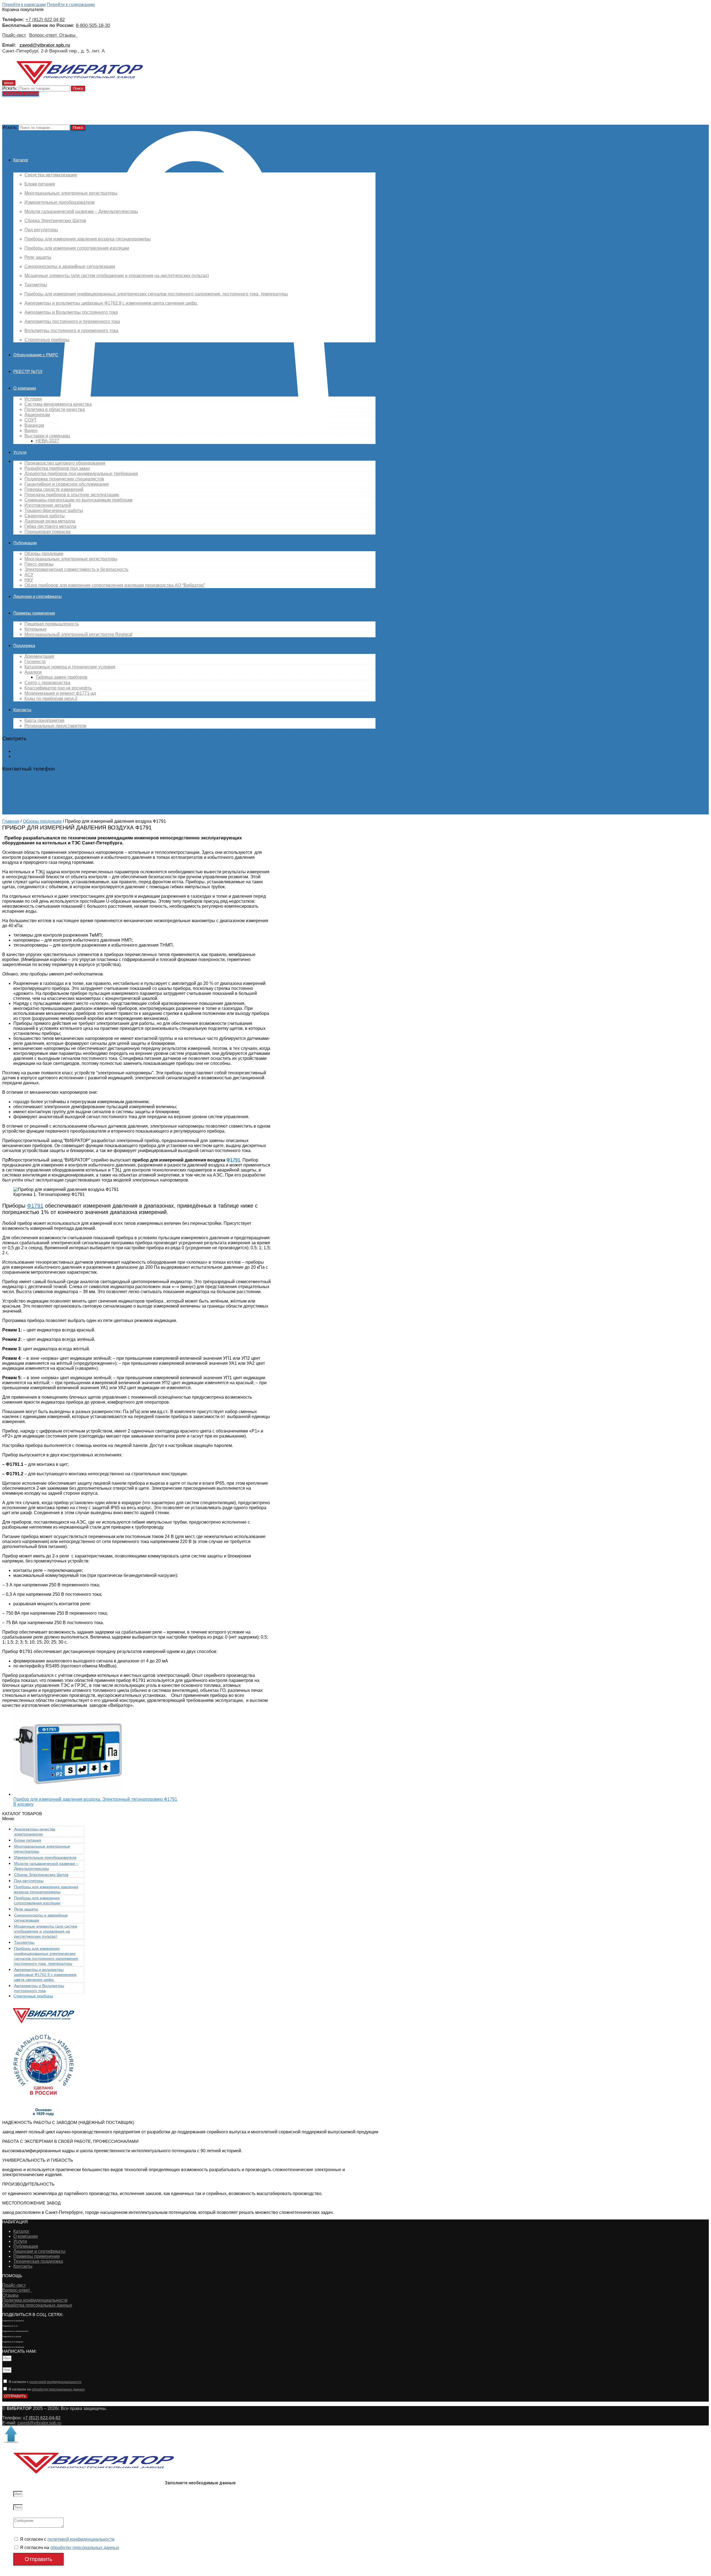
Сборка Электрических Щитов (41, 1875)
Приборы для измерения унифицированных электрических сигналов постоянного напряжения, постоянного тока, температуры (47, 1956)
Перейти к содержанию (71, 5)
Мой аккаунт (26, 751)
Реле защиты (26, 1909)
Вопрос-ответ (44, 35)
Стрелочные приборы (33, 1996)
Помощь (22, 756)
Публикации (26, 2246)
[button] (21, 94)
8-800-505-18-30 (93, 25)
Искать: (10, 88)
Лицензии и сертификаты (39, 2251)
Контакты (23, 2266)
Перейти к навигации (24, 5)
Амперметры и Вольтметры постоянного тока (39, 1988)
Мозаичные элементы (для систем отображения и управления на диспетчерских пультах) (46, 1931)
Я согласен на (47, 2389)
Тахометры (24, 1942)
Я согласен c (45, 2382)
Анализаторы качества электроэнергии (35, 1832)
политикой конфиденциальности (55, 2382)
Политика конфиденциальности (35, 2300)
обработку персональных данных (58, 2389)
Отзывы (68, 35)
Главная (11, 821)
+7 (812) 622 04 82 (45, 19)
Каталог (21, 2231)
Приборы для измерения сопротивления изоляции (37, 1900)
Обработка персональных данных (37, 2305)
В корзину (23, 1804)
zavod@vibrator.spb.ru (39, 2423)
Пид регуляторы (29, 1881)
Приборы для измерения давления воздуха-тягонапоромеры (46, 1889)
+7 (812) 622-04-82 (21, 781)
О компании (26, 2236)
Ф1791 (233, 1160)
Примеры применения (37, 2256)
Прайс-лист (14, 35)
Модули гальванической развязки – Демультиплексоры (46, 1866)
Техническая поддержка (38, 2261)
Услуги (20, 2241)
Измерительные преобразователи (45, 1857)
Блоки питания (28, 1840)
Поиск (78, 88)
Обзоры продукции (42, 821)
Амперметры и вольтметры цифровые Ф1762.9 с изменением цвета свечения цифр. (45, 1975)
